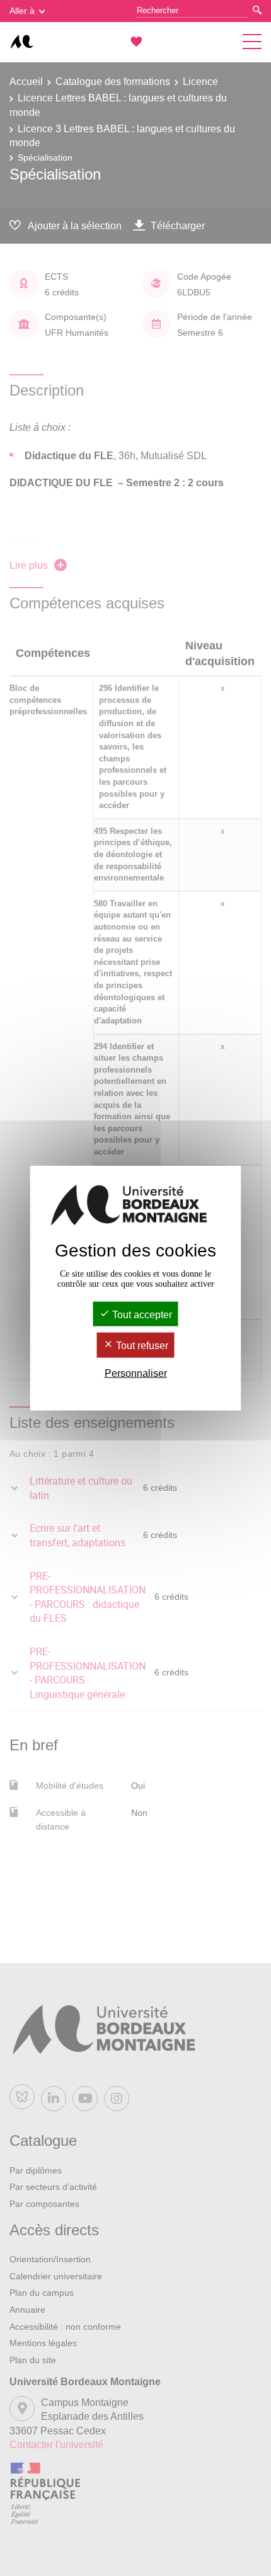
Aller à (22, 11)
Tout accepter (141, 1315)
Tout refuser (141, 1346)
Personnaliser (136, 1373)
